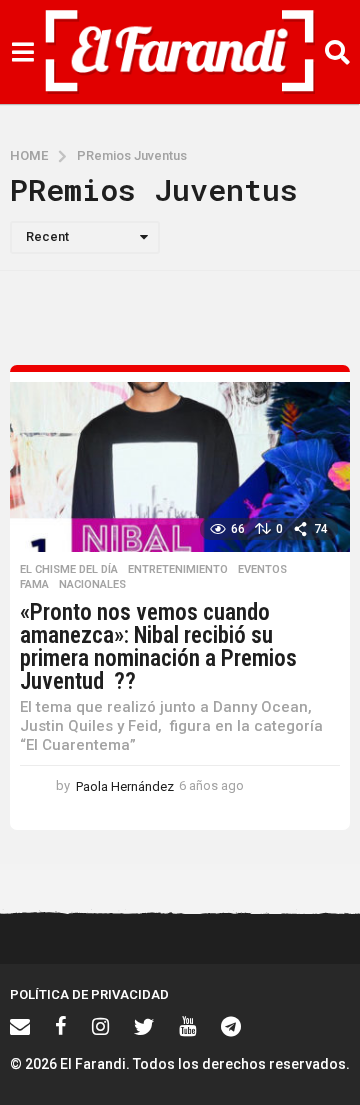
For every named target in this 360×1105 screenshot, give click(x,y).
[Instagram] (100, 1026)
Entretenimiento (178, 570)
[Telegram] (231, 1026)
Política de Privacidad (89, 994)
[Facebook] (61, 1026)
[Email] (20, 1026)
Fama (34, 585)
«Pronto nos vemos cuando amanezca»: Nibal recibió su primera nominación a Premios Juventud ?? (158, 647)
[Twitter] (144, 1026)
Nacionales (92, 585)
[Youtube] (187, 1026)
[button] (22, 52)
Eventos (262, 570)
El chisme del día (69, 570)
